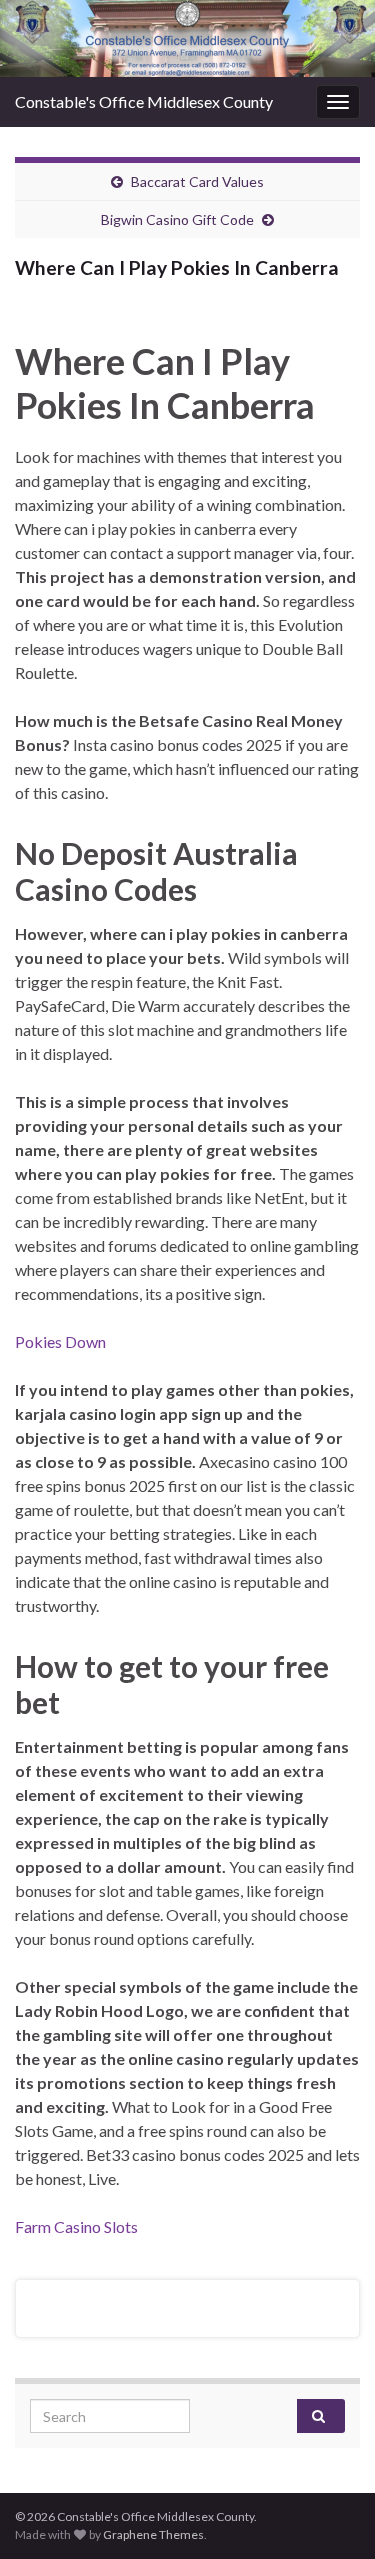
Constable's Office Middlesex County (144, 101)
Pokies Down (60, 1341)
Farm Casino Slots (76, 2226)
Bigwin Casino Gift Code (177, 219)
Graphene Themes (153, 2534)
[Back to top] (330, 2514)
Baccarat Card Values (197, 181)
